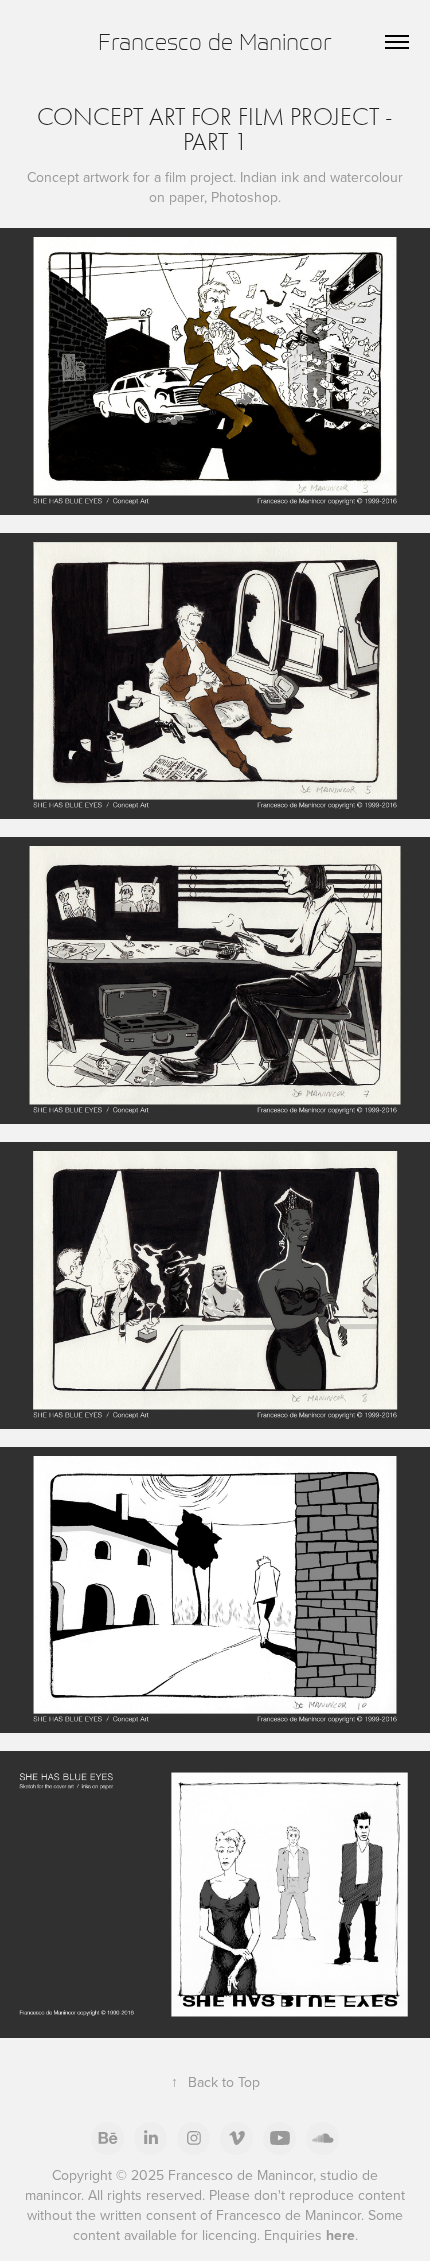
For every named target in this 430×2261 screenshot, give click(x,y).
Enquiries (309, 2235)
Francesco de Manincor (215, 41)
